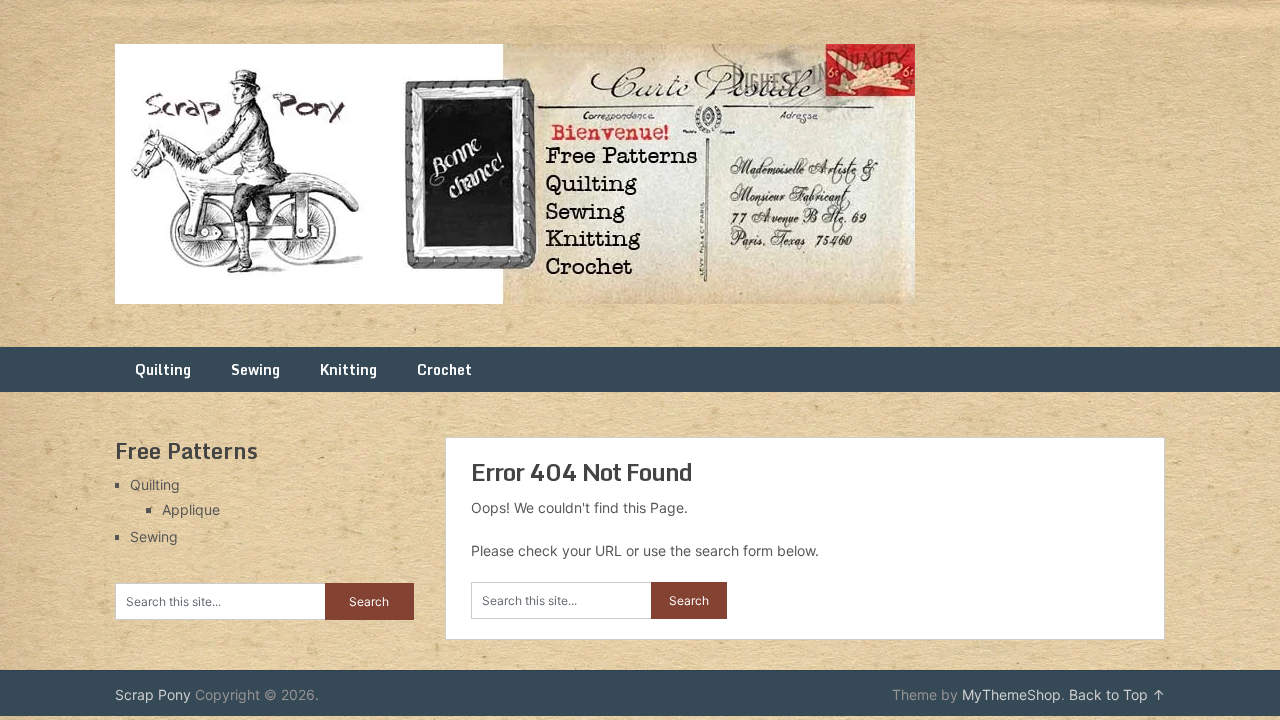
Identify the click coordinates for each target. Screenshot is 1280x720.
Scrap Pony (153, 694)
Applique (191, 509)
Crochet (444, 369)
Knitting (348, 369)
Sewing (255, 369)
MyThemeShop (1011, 694)
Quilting (163, 369)
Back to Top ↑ (1117, 694)
